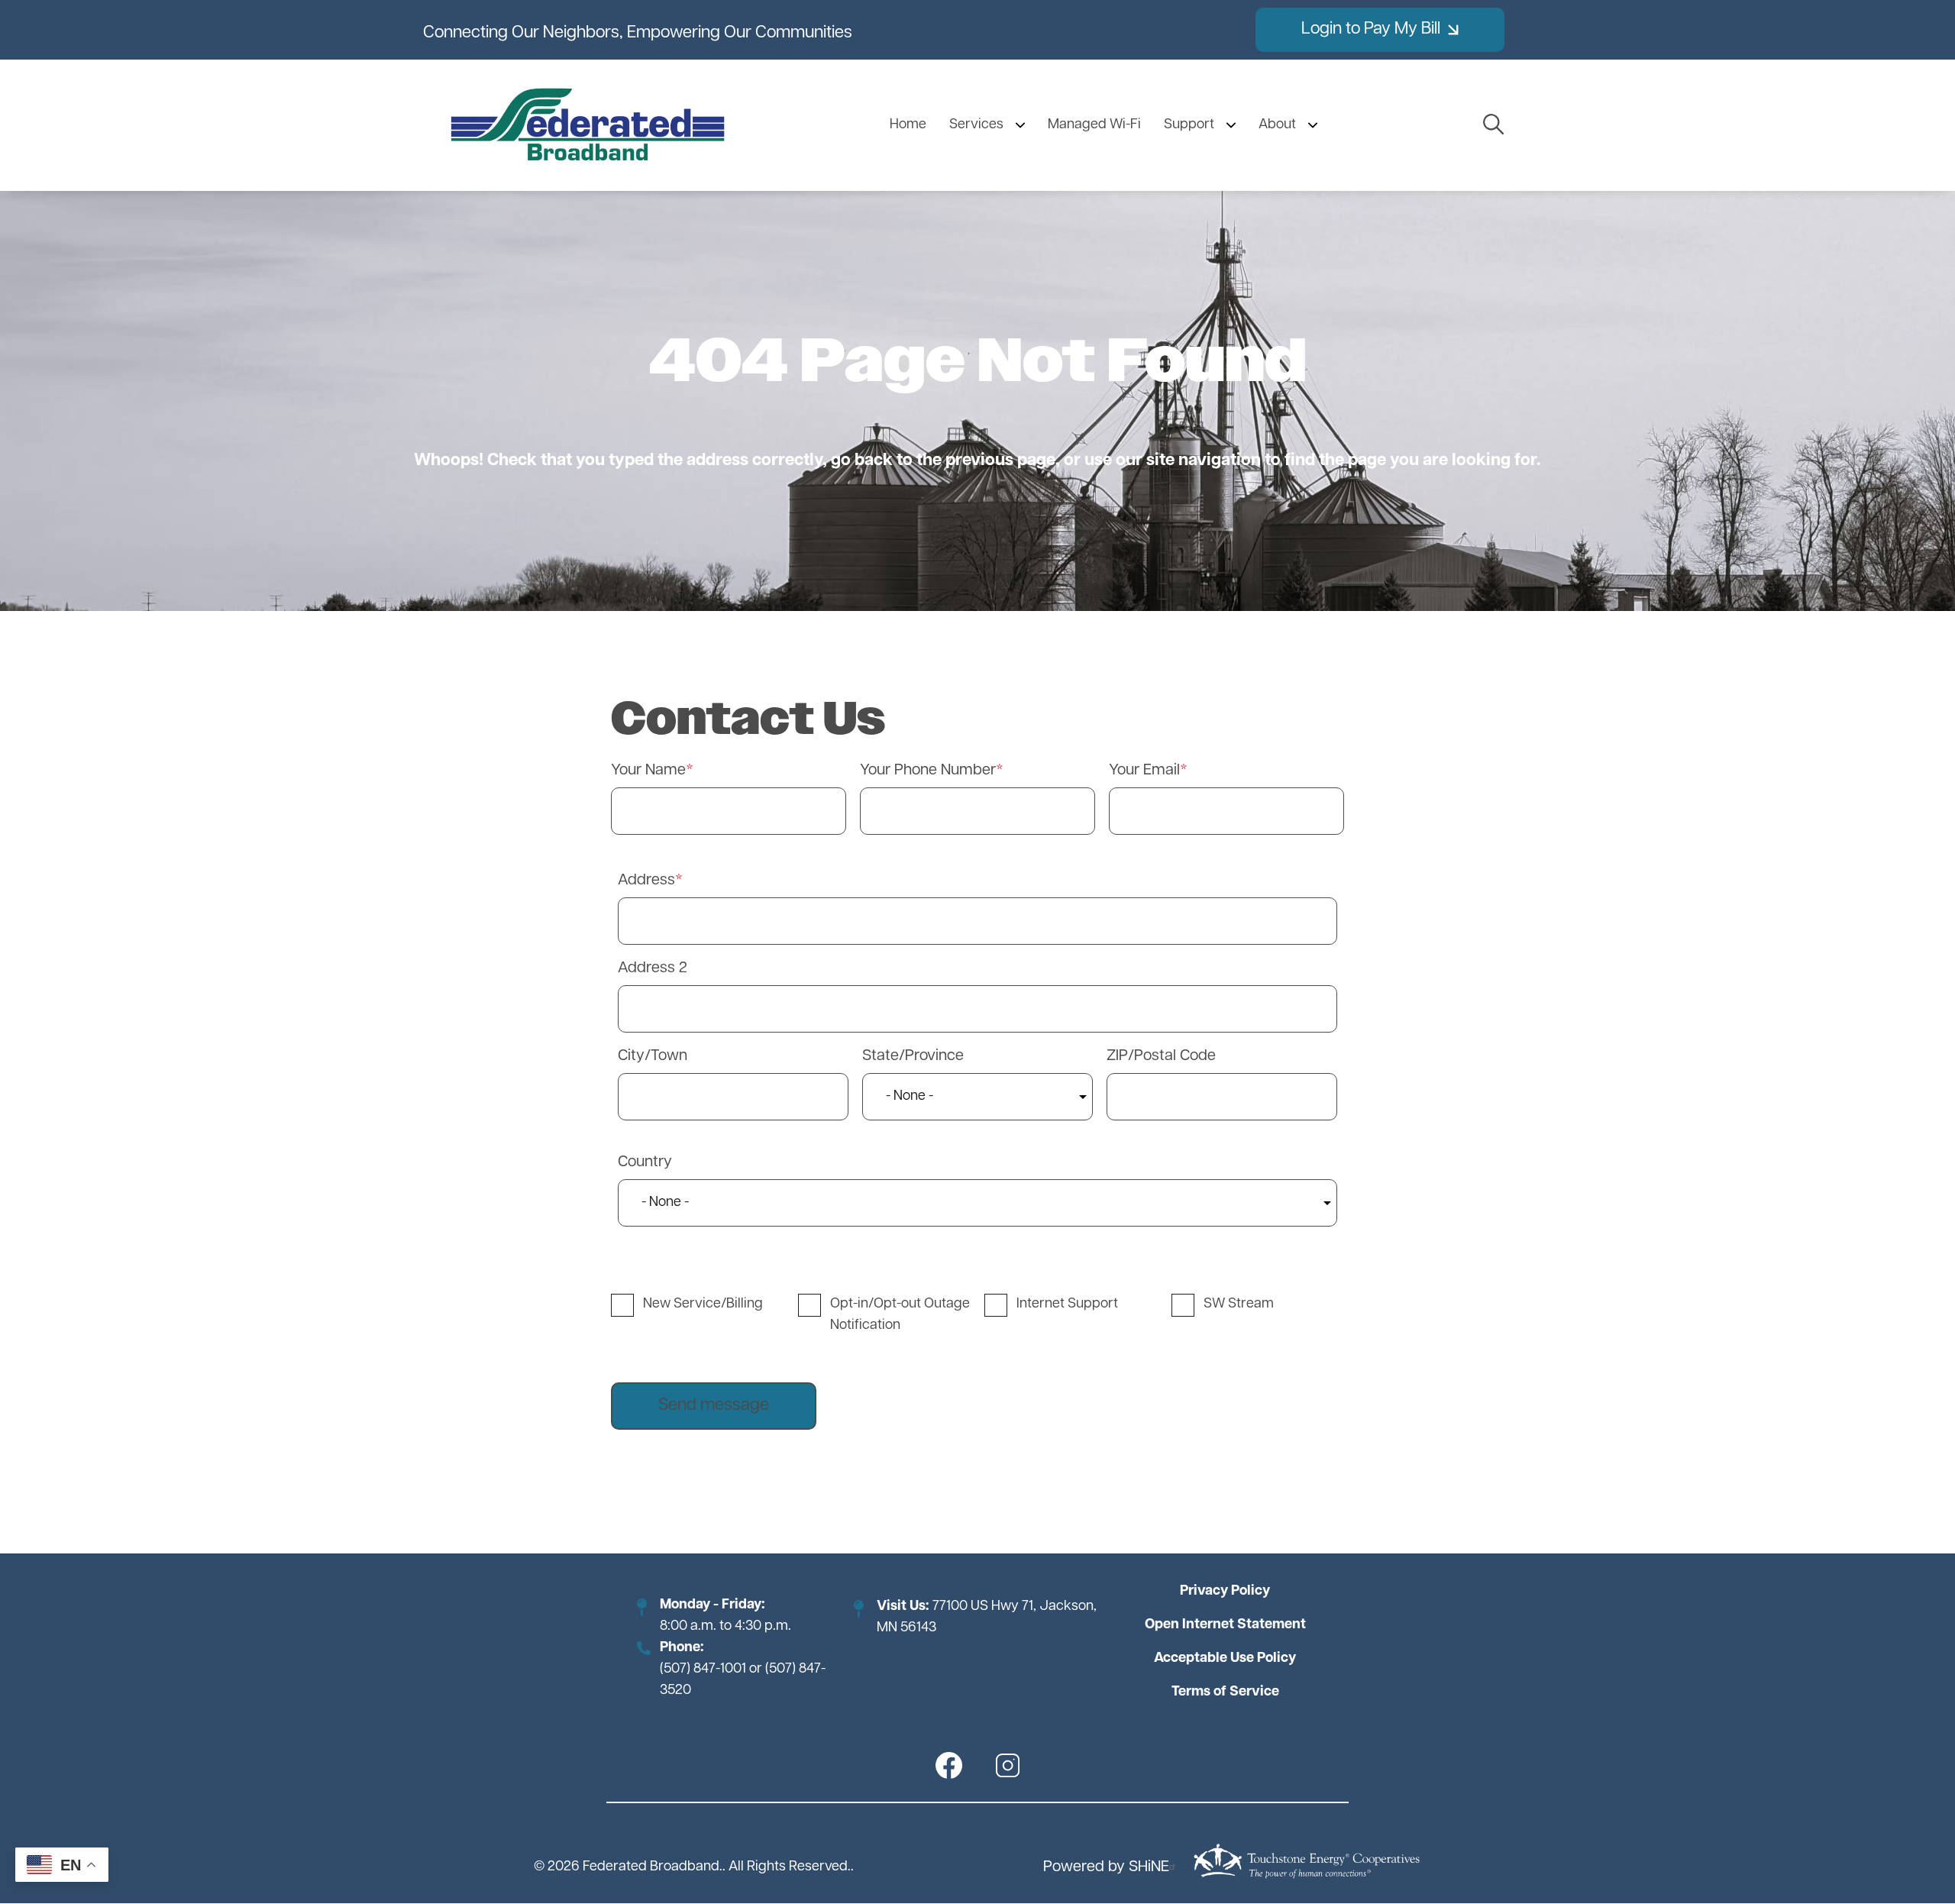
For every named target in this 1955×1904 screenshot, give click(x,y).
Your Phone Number (928, 771)
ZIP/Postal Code (1161, 1056)
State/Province (913, 1056)
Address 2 (653, 968)
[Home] (588, 125)
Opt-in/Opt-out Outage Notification (900, 1315)
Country (645, 1162)
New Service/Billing (703, 1304)
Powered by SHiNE (1106, 1867)
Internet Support (1067, 1304)
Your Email (1144, 771)
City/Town (653, 1056)
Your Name (648, 771)
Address (646, 881)
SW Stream (1239, 1304)
